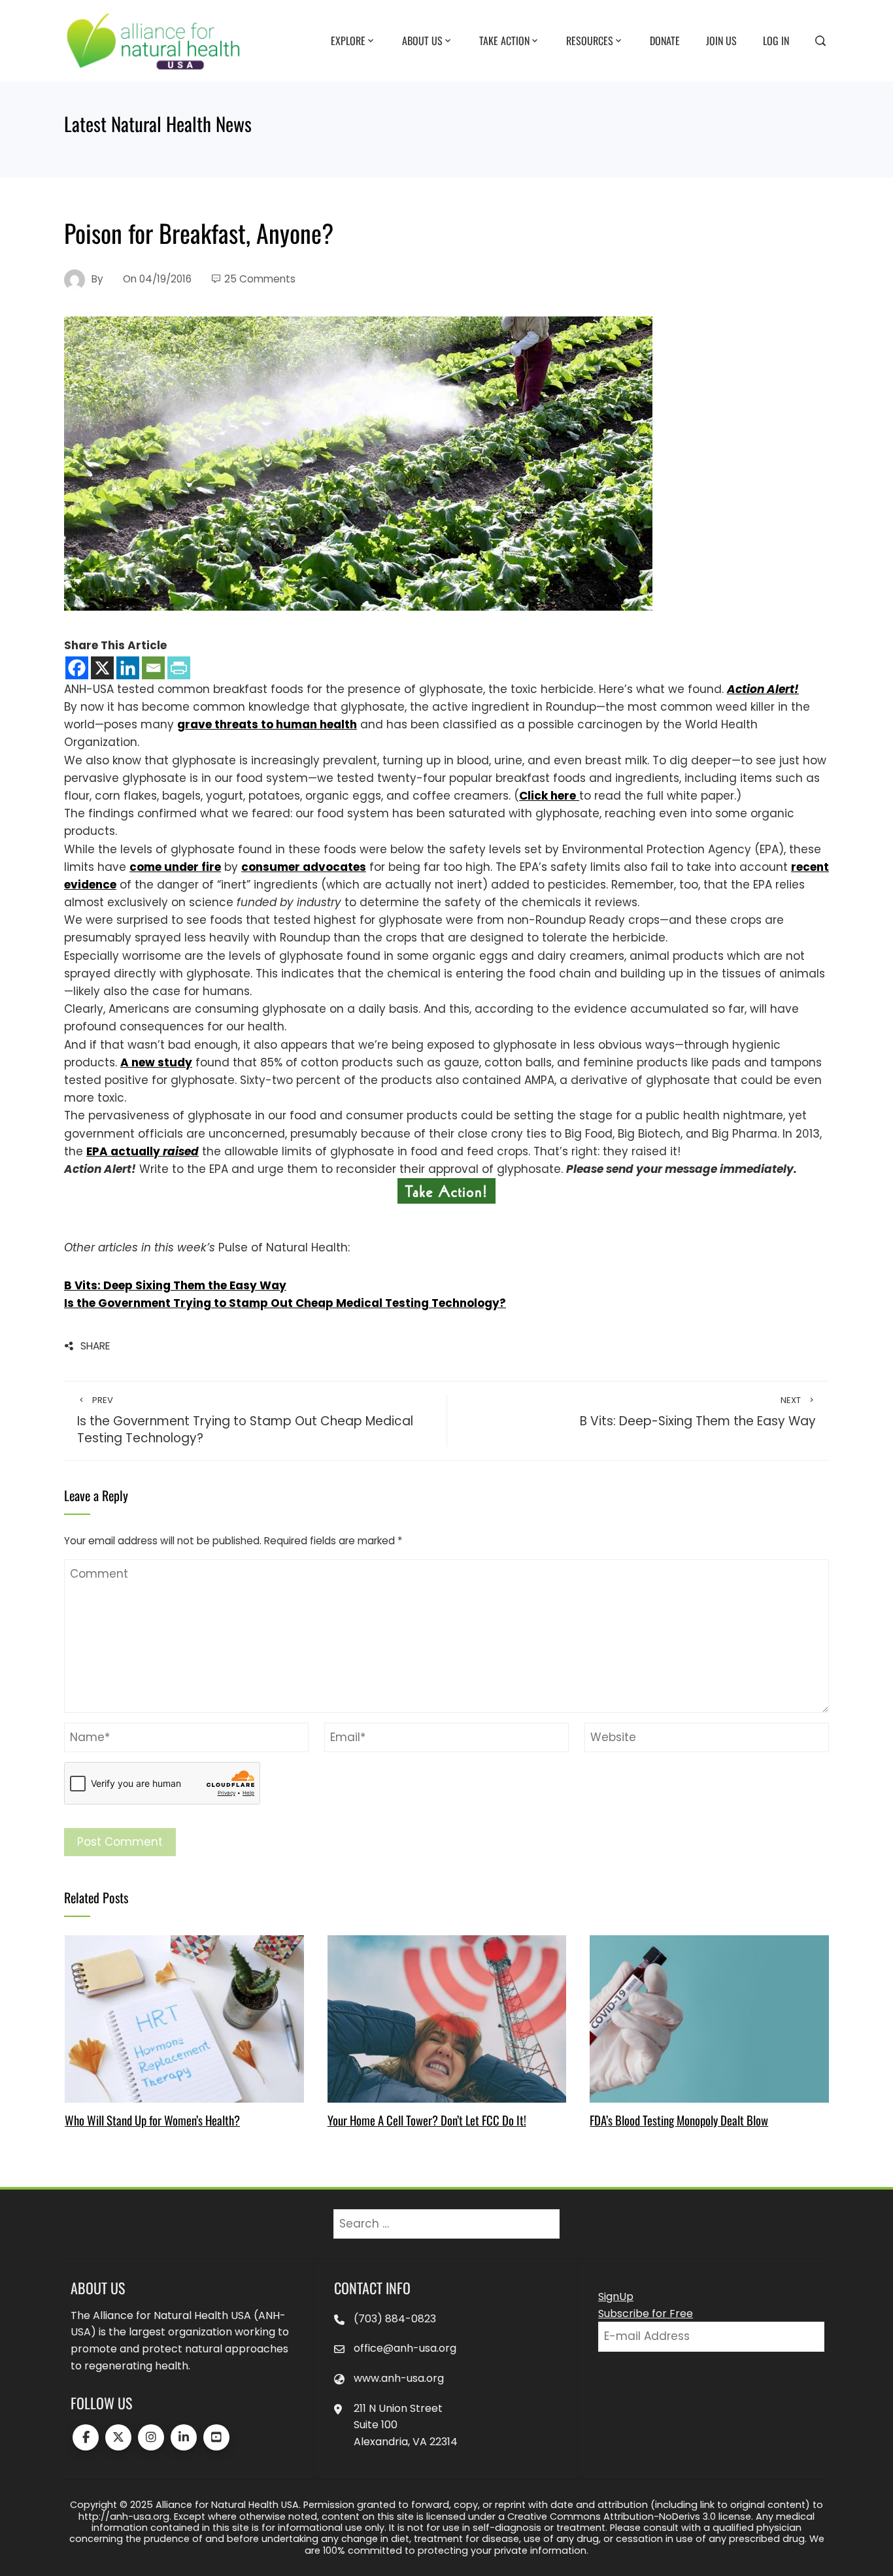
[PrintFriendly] (179, 668)
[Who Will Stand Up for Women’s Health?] (184, 2018)
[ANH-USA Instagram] (151, 2437)
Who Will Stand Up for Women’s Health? (152, 2120)
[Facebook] (77, 668)
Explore (348, 40)
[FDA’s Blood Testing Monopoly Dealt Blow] (709, 2018)
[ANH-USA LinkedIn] (184, 2437)
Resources (590, 40)
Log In (776, 40)
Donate (665, 40)
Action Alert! (763, 689)
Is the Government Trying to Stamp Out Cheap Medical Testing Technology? (285, 1303)
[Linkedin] (128, 668)
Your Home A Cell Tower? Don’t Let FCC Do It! (427, 2120)
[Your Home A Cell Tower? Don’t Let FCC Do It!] (447, 2018)
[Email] (153, 668)
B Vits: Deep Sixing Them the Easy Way (175, 1285)
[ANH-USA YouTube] (216, 2437)
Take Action (504, 40)
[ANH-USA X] (118, 2437)
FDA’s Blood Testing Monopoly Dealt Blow (679, 2120)
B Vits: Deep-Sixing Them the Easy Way (698, 1412)
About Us (422, 40)
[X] (102, 668)
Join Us (721, 40)
